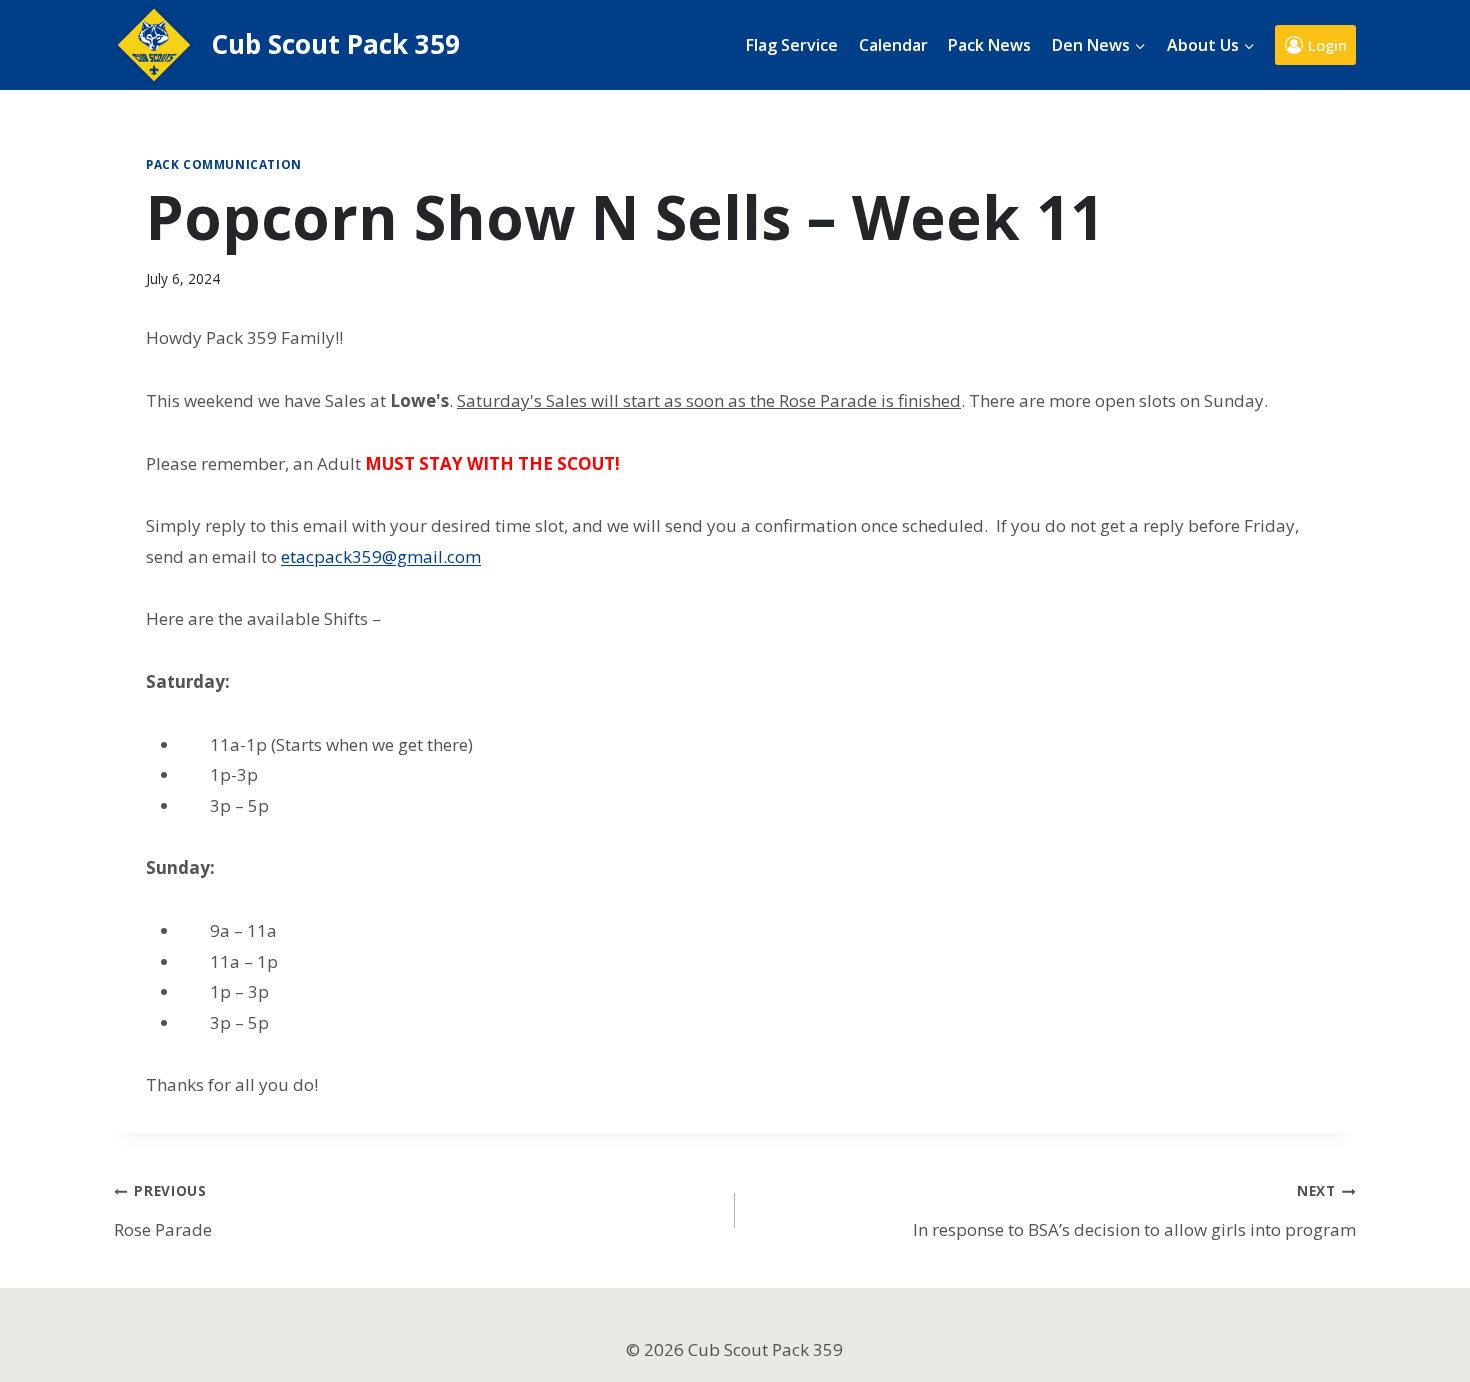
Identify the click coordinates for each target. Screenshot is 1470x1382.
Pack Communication (224, 164)
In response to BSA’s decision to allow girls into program (1134, 1210)
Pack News (989, 45)
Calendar (893, 45)
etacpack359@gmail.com (381, 556)
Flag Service (792, 45)
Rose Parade (163, 1210)
